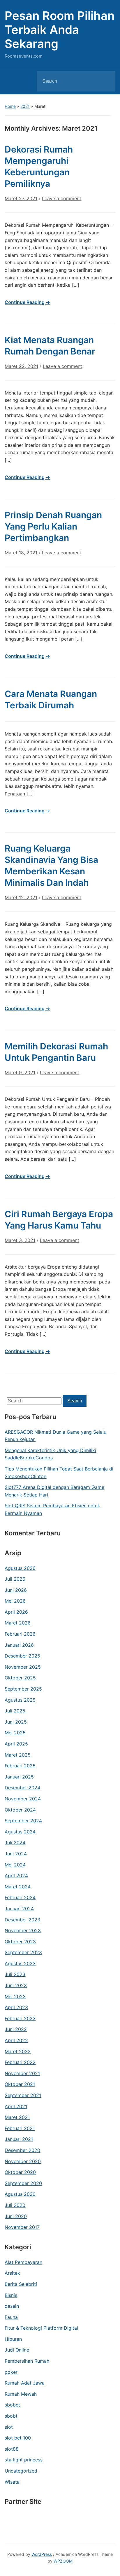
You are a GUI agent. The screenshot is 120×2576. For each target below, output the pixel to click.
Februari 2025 (20, 1766)
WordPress (42, 2554)
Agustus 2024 (20, 1832)
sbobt (11, 2416)
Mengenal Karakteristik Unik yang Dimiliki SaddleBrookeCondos (50, 1454)
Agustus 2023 (20, 1963)
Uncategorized (21, 2471)
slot (9, 2427)
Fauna (11, 2317)
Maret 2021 (17, 2117)
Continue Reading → (27, 302)
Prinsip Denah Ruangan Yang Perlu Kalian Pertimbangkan (53, 526)
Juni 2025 (16, 1722)
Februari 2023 (20, 2018)
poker (11, 2372)
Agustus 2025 (20, 1700)
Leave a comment (62, 198)
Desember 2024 (22, 1788)
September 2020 (23, 2183)
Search (106, 81)
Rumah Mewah (21, 2394)
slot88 (12, 2449)
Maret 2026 (18, 1623)
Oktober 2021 (20, 2084)
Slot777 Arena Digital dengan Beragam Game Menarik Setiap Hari (54, 1491)
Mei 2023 (15, 1997)
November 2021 (22, 2073)
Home (10, 106)
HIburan (13, 2339)
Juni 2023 (16, 1985)
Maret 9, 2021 (20, 1072)
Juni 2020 (16, 2216)
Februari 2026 (20, 1634)
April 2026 (16, 1612)
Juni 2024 (16, 1854)
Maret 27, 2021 (21, 198)
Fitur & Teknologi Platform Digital (41, 2328)
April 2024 (16, 1876)
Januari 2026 (19, 1645)
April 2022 (16, 2040)
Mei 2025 (15, 1733)
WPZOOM (63, 2561)
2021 (25, 106)
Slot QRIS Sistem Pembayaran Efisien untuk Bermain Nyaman (52, 1509)
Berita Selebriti (21, 2284)
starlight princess (24, 2460)
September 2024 (23, 1821)
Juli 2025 (15, 1711)
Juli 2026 (15, 1579)
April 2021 (16, 2106)
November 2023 (23, 1930)
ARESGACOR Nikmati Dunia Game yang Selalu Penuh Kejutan (55, 1436)
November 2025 (23, 1667)
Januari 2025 (19, 1777)
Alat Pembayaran (23, 2262)
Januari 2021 (19, 2139)
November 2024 (23, 1799)
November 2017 (22, 2227)
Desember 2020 (22, 2150)
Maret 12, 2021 (21, 897)
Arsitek (12, 2273)
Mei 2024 (15, 1865)
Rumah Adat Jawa (25, 2383)
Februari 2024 (20, 1897)
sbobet (12, 2405)
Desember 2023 (22, 1920)
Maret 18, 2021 (21, 553)
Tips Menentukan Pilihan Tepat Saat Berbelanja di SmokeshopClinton (59, 1473)
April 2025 (16, 1744)
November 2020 (23, 2161)
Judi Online (17, 2350)
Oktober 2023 (20, 1942)
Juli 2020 (15, 2205)
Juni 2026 (16, 1590)
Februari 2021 (20, 2128)
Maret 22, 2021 (21, 366)
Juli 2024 (15, 1843)
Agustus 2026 (20, 1568)
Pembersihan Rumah (27, 2361)
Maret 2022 (18, 2051)
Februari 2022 (20, 2062)
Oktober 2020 (20, 2172)
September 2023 (23, 1952)
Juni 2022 (16, 2029)
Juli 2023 (15, 1974)
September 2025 (23, 1689)
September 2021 (23, 2095)
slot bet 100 (18, 2438)
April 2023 (16, 2007)
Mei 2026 (15, 1601)
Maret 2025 (18, 1755)
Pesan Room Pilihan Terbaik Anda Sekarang (60, 30)
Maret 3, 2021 (20, 1240)
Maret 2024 (18, 1887)
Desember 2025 (22, 1656)
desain (12, 2306)
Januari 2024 (19, 1909)
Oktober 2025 (20, 1678)
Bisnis (11, 2295)
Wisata (12, 2482)
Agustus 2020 (20, 2194)
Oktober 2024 (20, 1810)
